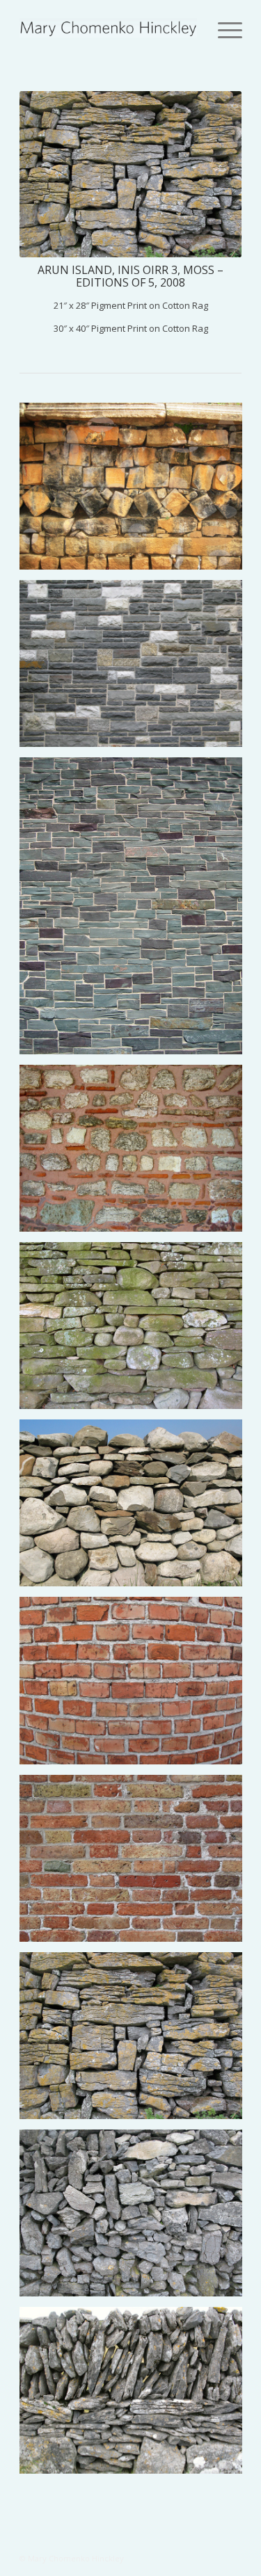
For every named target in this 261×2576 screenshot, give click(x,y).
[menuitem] (227, 29)
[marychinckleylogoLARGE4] (108, 28)
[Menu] (227, 29)
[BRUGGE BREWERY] (136, 1863)
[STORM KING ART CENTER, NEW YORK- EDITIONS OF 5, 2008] (136, 669)
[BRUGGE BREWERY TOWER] (136, 1685)
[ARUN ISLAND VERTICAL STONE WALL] (136, 2396)
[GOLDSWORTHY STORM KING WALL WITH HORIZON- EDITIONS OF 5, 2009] (136, 1508)
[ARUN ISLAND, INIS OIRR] (136, 2218)
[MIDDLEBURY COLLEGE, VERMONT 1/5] (136, 911)
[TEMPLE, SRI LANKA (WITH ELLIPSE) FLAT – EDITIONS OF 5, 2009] (136, 491)
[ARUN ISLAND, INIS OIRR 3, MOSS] (136, 2041)
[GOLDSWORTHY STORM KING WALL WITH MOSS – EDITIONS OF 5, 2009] (136, 1331)
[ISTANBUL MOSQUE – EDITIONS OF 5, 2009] (136, 1153)
